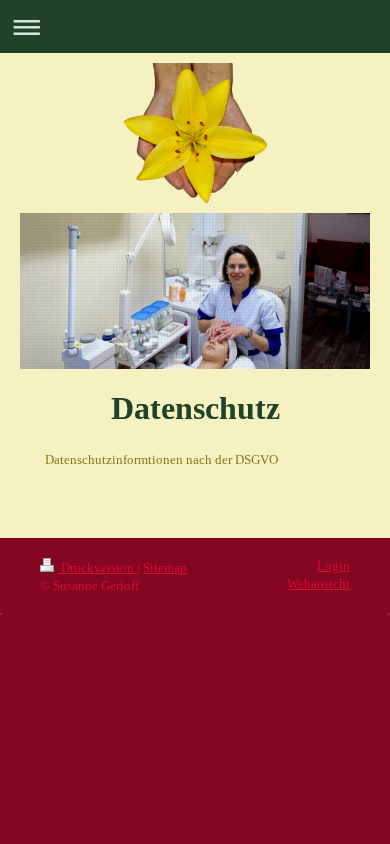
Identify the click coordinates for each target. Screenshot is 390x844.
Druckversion (97, 568)
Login (333, 566)
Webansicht (318, 584)
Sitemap (165, 568)
